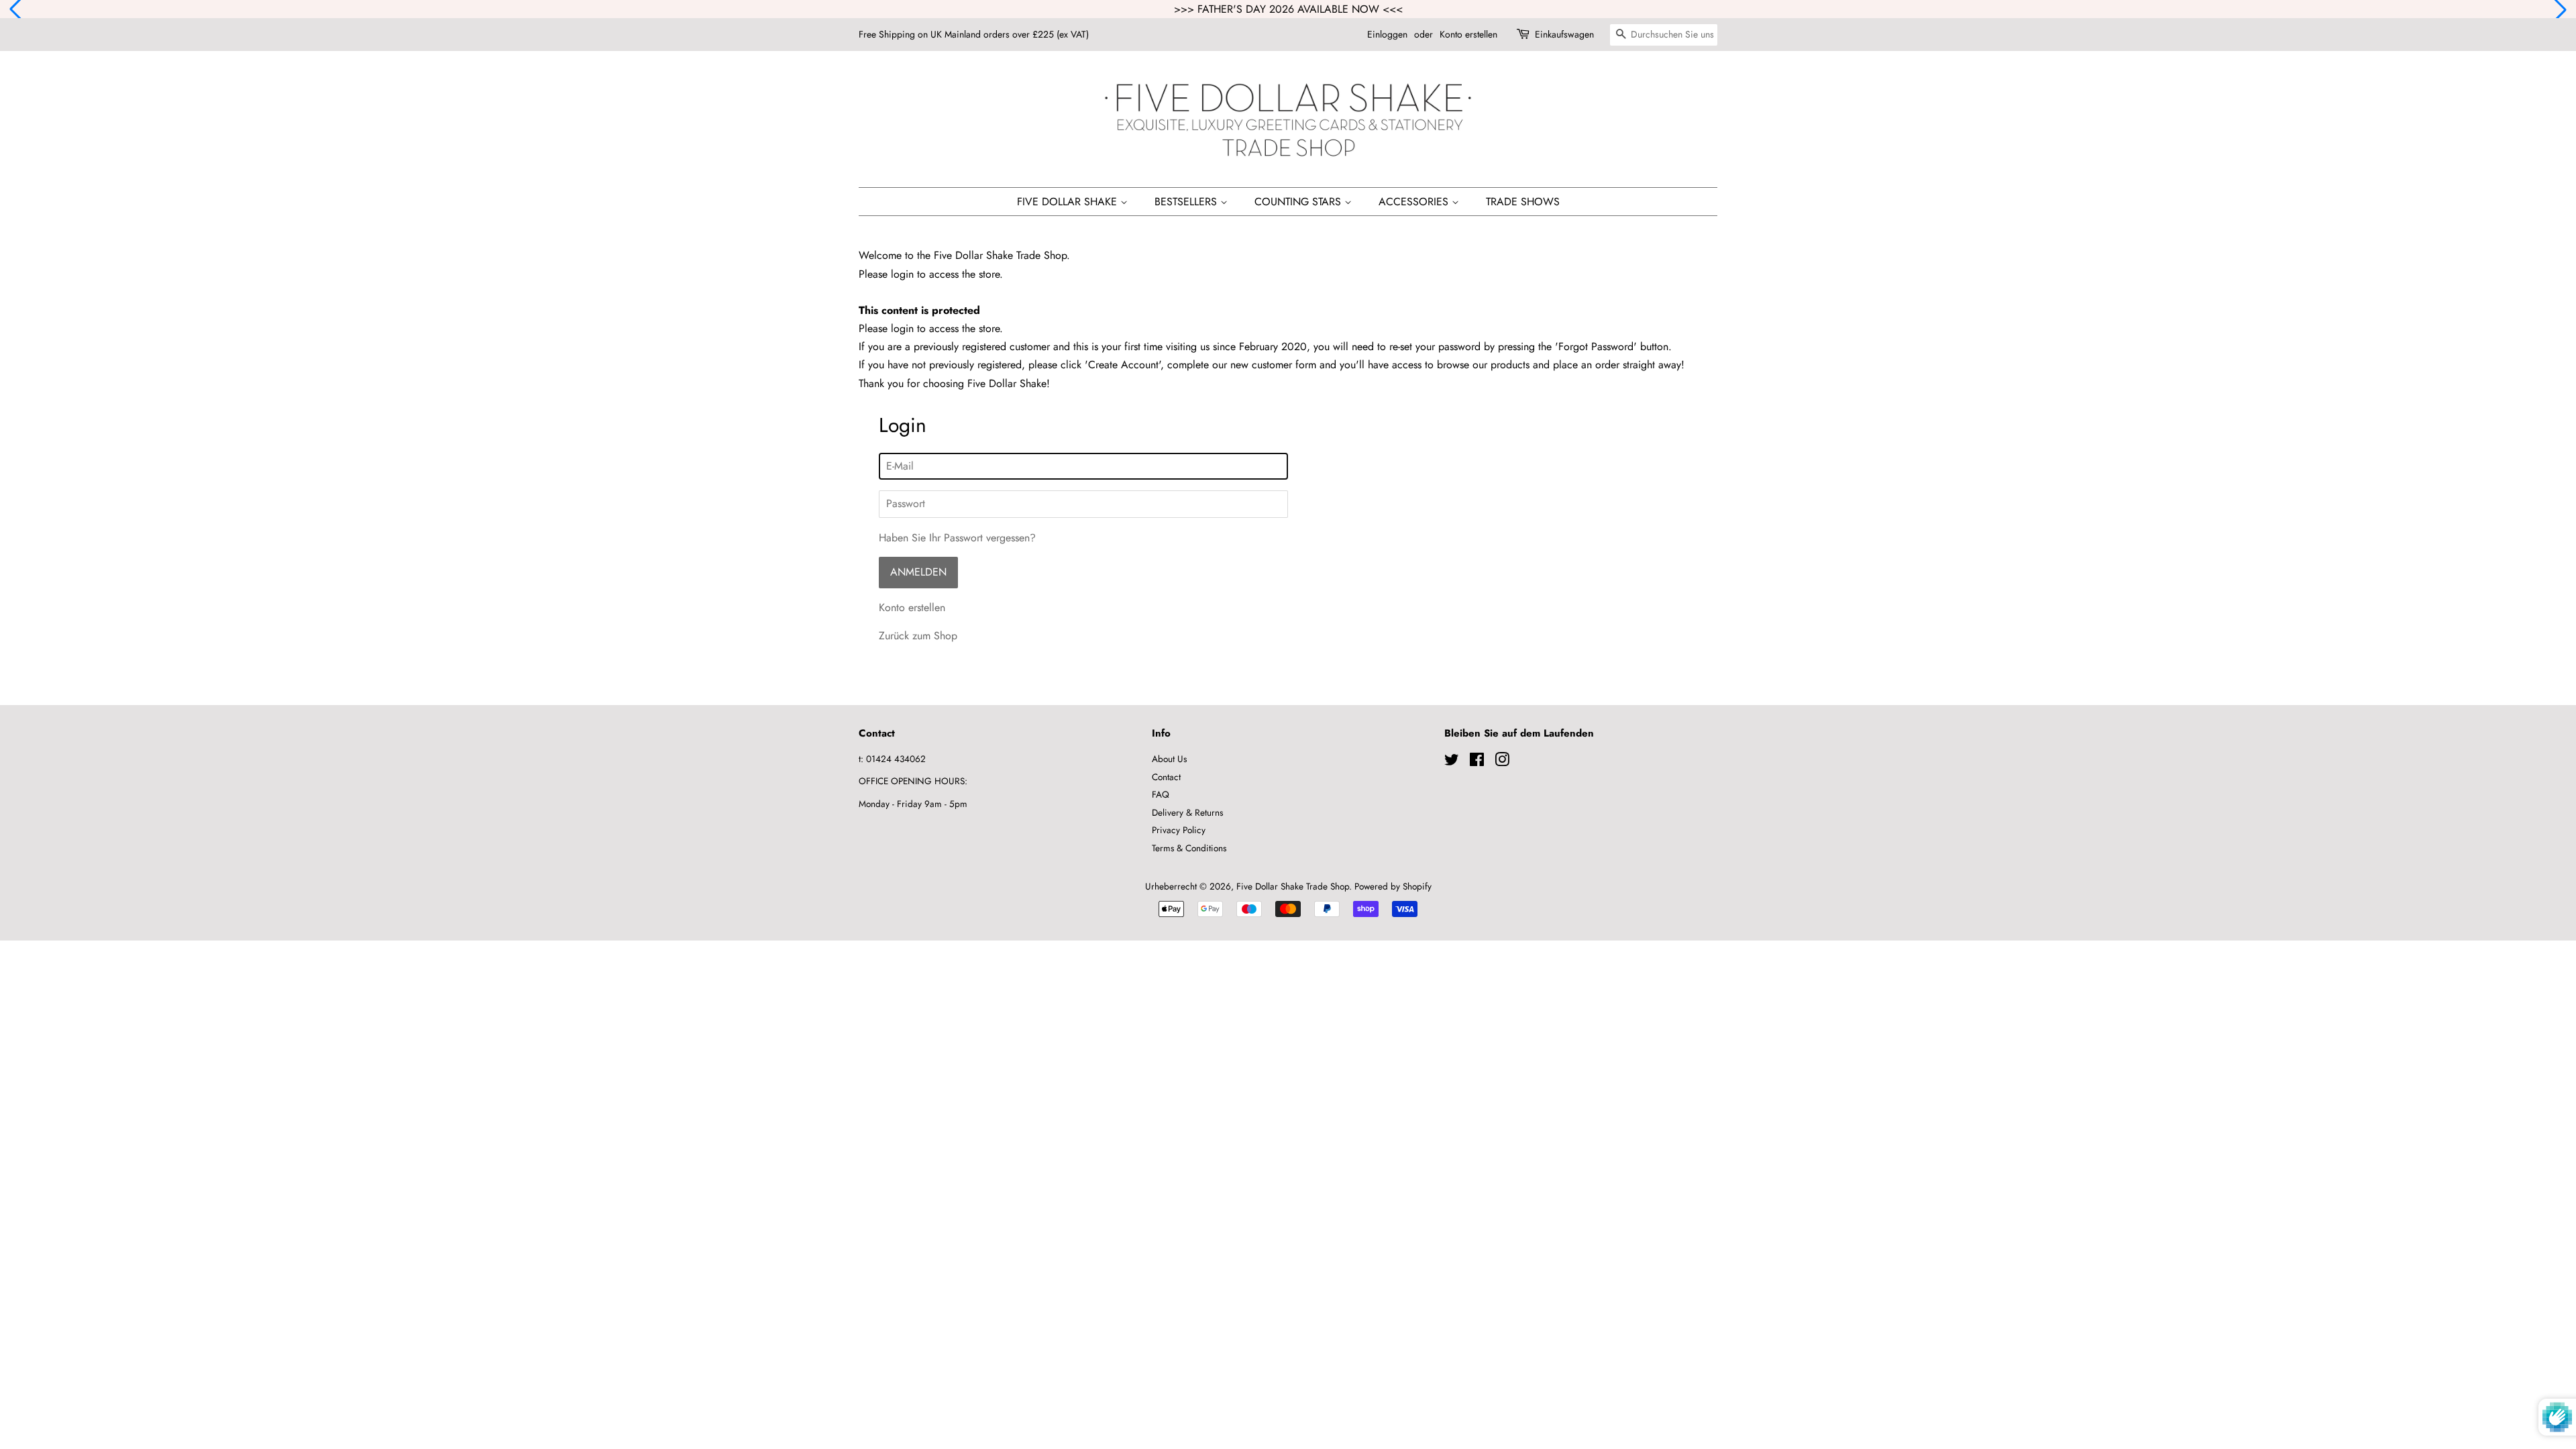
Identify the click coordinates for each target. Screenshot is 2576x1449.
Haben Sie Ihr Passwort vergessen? (957, 538)
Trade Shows (1523, 202)
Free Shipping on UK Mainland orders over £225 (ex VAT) (974, 34)
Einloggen (1387, 34)
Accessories (1415, 202)
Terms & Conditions (1189, 848)
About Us (1169, 759)
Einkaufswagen (1564, 34)
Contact (1166, 777)
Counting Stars (1299, 202)
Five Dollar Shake (1069, 202)
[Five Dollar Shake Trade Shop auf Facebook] (1477, 762)
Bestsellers (1187, 202)
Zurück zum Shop (918, 636)
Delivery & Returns (1187, 812)
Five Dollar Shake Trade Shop (1293, 886)
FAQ (1161, 794)
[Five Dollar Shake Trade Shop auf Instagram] (1502, 762)
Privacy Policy (1179, 830)
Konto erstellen (1468, 34)
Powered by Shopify (1393, 886)
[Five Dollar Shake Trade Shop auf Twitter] (1452, 762)
